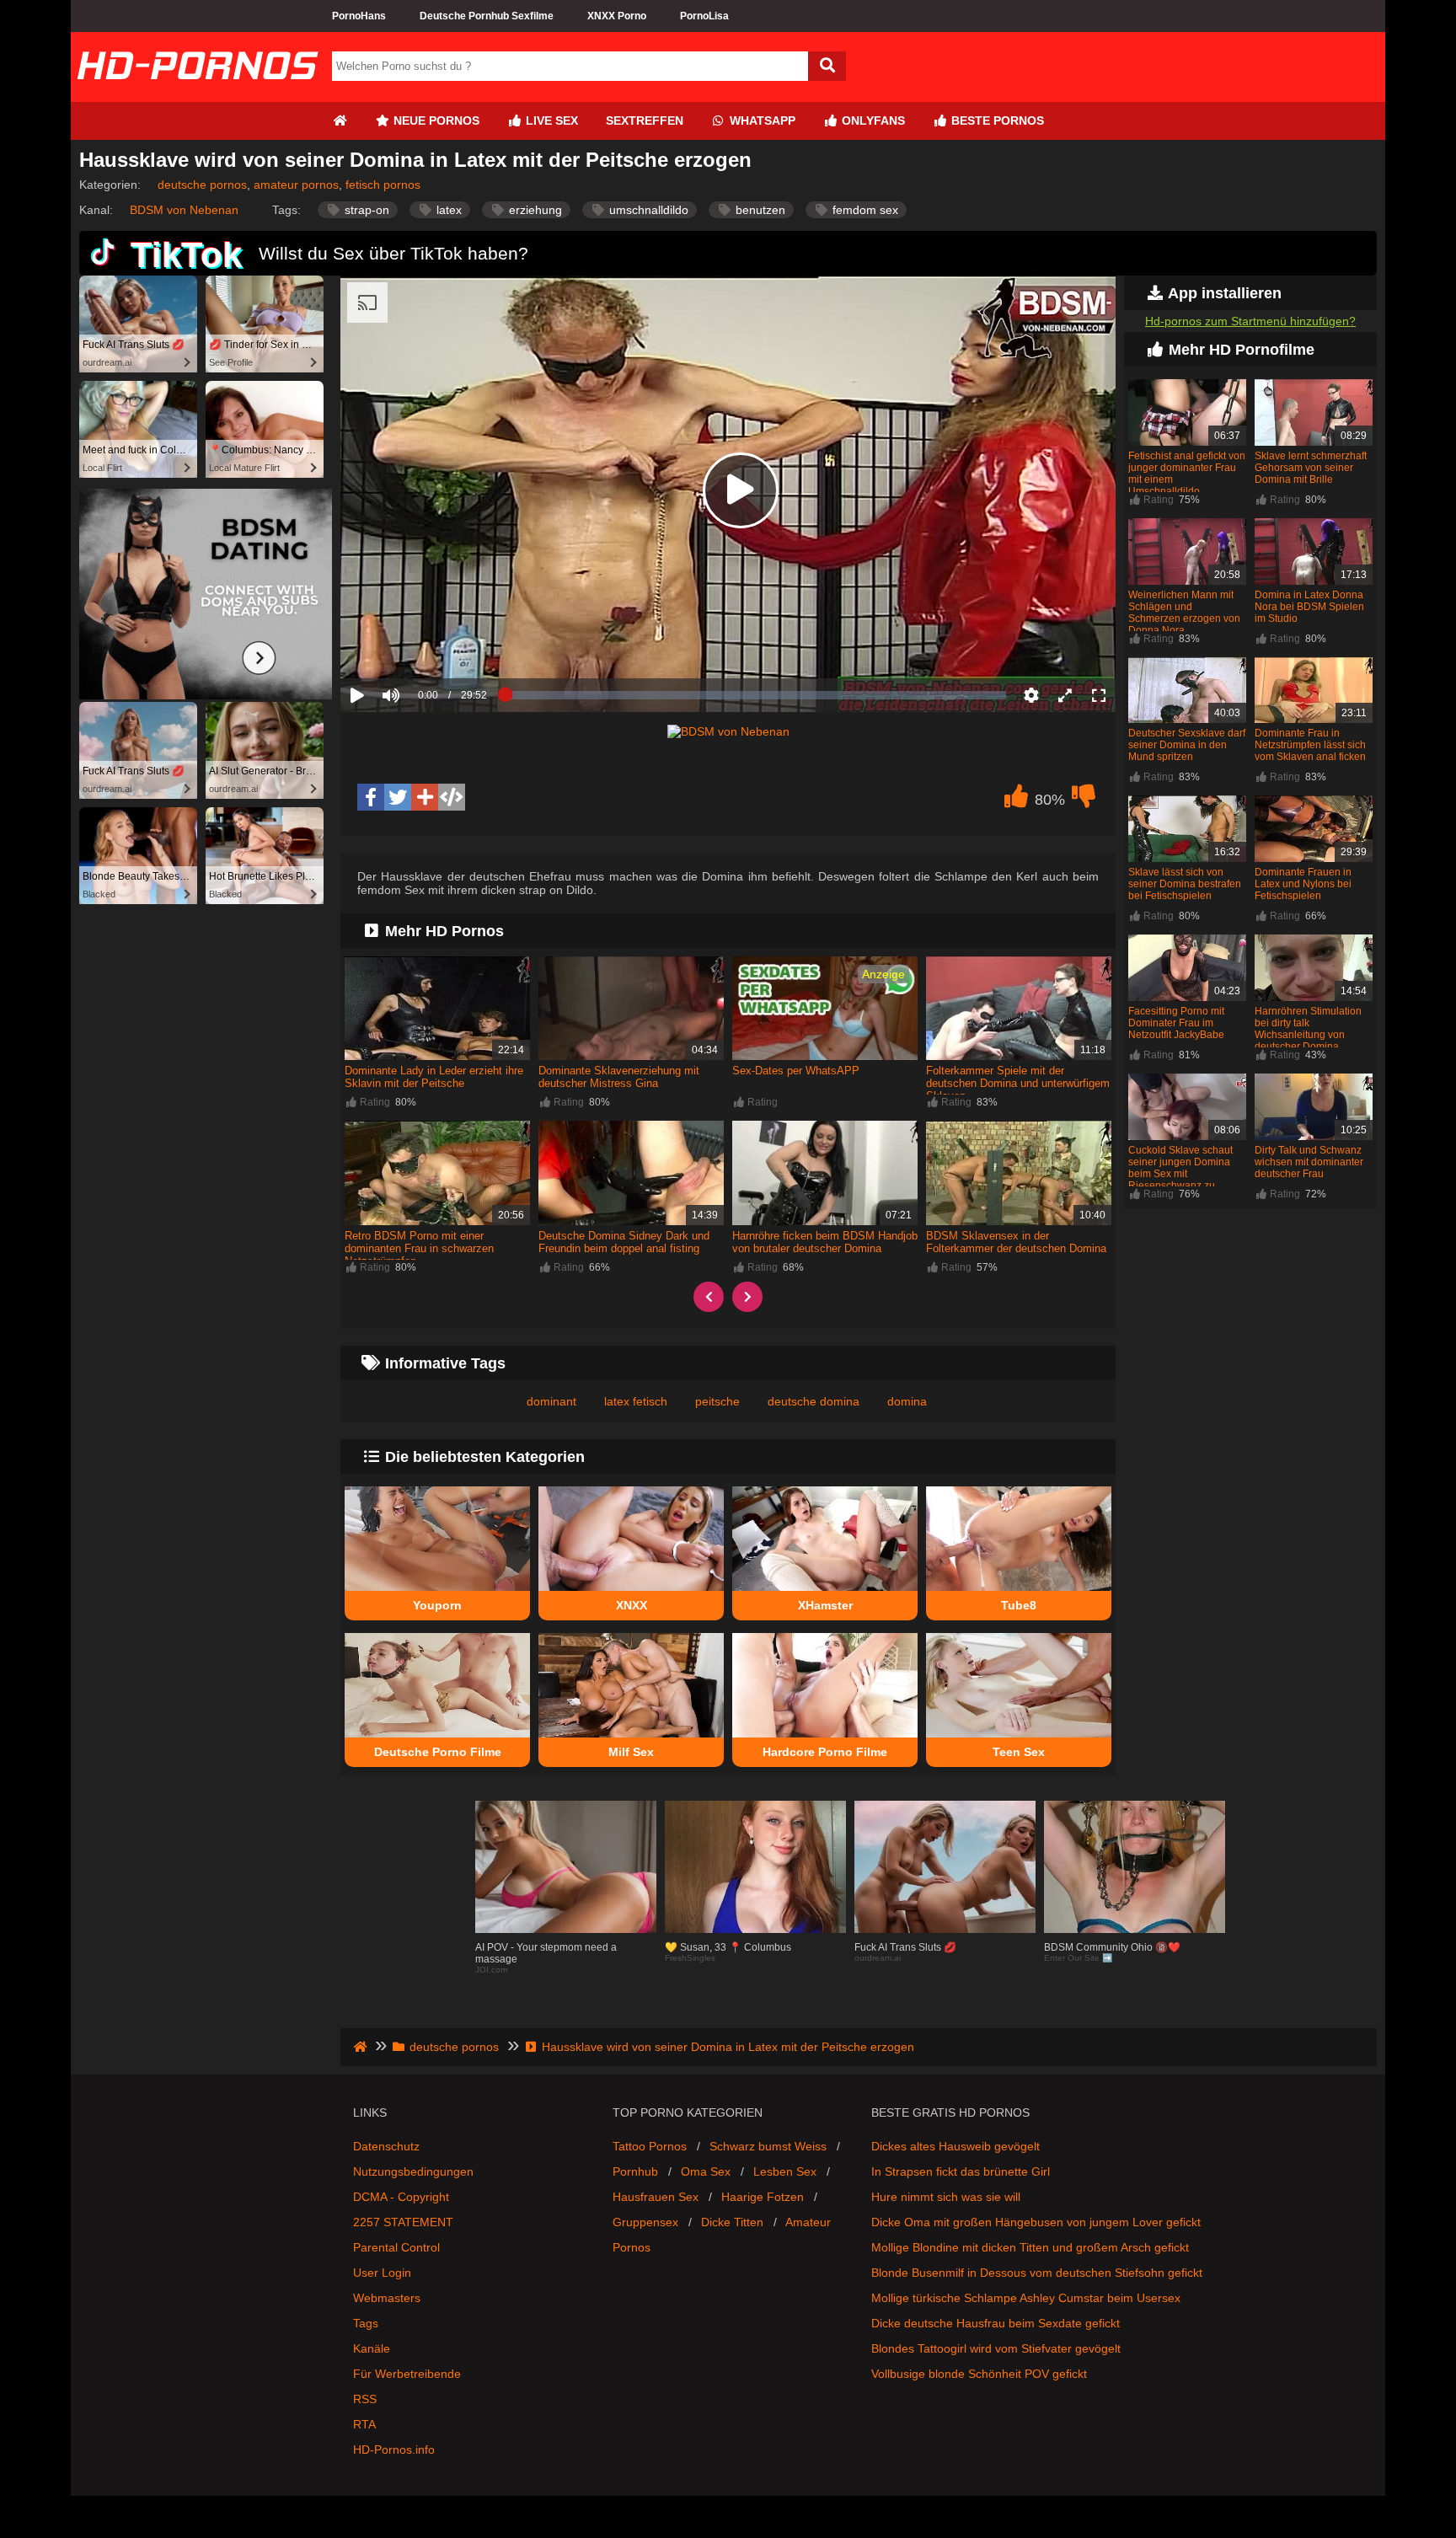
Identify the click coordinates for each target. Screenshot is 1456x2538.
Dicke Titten (732, 2222)
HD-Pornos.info (394, 2450)
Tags (366, 2323)
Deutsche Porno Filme (438, 1752)
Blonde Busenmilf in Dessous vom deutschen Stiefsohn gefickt (1037, 2273)
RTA (364, 2424)
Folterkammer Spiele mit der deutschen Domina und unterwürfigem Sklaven (1018, 1083)
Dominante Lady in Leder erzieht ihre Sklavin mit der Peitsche (434, 1077)
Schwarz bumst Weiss (768, 2146)
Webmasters (387, 2298)
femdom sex (864, 210)
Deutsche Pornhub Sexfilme (487, 16)
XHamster (825, 1605)
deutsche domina (814, 1401)
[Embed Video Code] (452, 797)
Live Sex (550, 120)
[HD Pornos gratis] (197, 95)
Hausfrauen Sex (656, 2197)
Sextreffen (645, 120)
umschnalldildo (647, 210)
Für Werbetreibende (407, 2374)
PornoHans (359, 16)
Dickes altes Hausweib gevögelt (955, 2146)
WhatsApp (761, 120)
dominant (551, 1401)
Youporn (437, 1605)
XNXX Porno (617, 16)
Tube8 (1019, 1605)
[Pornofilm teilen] (425, 797)
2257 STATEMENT (403, 2222)
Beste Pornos (996, 120)
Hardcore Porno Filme (825, 1752)
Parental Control (396, 2247)
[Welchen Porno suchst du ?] (827, 66)
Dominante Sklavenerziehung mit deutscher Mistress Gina (619, 1077)
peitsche (717, 1401)
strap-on (365, 210)
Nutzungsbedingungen (413, 2171)
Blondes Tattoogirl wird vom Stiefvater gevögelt (996, 2348)
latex (447, 210)
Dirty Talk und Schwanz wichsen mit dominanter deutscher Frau (1309, 1162)
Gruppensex (645, 2222)
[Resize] (1065, 695)
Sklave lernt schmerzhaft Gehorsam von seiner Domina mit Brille (1311, 468)
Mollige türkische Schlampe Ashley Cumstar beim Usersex (1026, 2298)
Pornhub (635, 2171)
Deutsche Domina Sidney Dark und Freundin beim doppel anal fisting (624, 1242)
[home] (362, 2047)
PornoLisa (704, 16)
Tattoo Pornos (650, 2146)
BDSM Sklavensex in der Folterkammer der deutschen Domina (1016, 1242)
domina (907, 1401)
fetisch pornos (383, 185)
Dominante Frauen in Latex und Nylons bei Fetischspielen (1303, 884)
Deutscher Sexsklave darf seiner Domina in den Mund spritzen (1187, 745)
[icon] (340, 121)
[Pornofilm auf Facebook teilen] (371, 797)
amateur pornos (296, 185)
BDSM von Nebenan (184, 210)
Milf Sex (631, 1752)
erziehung (534, 210)
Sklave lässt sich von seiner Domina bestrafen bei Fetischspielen (1185, 884)
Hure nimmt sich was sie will (946, 2197)
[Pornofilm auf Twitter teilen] (398, 797)
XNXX (632, 1605)
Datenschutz (386, 2146)
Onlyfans (872, 120)
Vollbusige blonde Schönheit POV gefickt (979, 2374)
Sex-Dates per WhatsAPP (796, 1071)
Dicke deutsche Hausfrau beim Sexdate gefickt (996, 2323)
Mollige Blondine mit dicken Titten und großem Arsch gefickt (1030, 2247)
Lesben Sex (785, 2171)
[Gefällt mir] (1016, 800)
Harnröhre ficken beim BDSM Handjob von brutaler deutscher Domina (825, 1242)
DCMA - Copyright (401, 2197)
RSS (365, 2399)
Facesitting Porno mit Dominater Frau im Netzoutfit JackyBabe (1176, 1023)
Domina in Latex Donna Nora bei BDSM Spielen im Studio (1309, 607)
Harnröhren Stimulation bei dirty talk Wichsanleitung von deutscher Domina (1308, 1029)
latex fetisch (636, 1401)
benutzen (759, 210)
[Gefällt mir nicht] (1084, 800)
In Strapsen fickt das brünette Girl (961, 2171)
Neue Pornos (435, 120)
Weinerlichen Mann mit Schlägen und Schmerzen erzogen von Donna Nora (1184, 613)
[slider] (420, 643)
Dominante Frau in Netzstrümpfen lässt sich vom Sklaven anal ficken (1310, 745)
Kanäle (372, 2348)
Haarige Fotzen (763, 2197)
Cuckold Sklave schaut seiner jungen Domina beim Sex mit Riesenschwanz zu (1180, 1168)
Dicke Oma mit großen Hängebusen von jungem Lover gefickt (1036, 2222)
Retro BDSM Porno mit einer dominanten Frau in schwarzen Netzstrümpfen (419, 1248)
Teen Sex (1019, 1752)
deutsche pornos (202, 185)
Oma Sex (706, 2171)
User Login (382, 2273)
